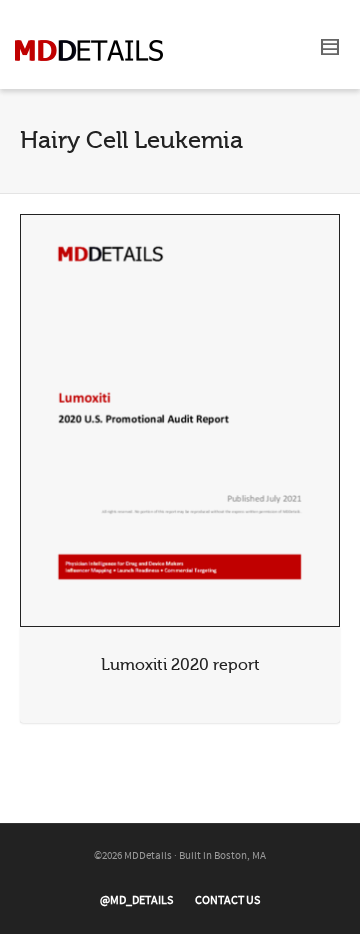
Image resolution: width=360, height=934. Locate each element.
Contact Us (227, 900)
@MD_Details (136, 900)
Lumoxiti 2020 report (180, 665)
